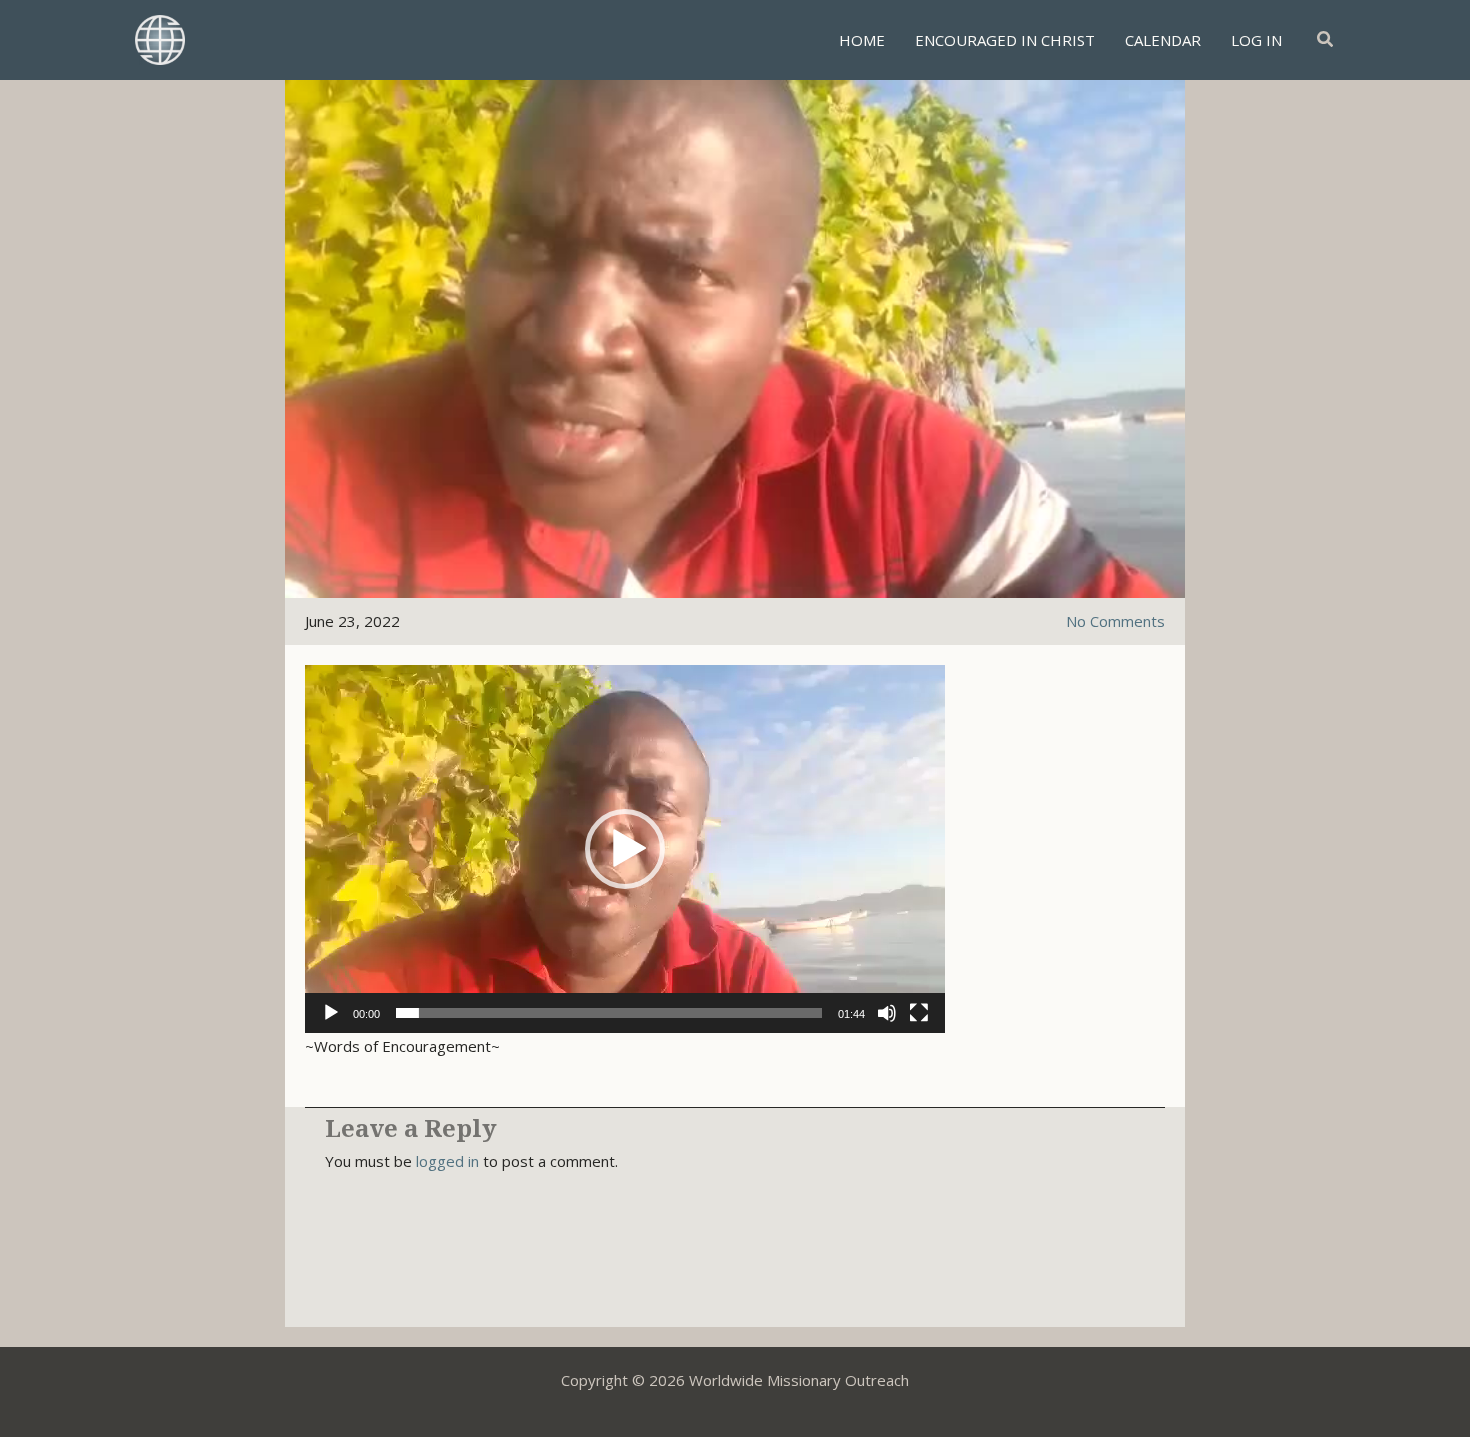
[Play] (331, 1013)
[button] (1326, 40)
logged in (447, 1161)
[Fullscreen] (919, 1013)
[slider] (609, 1013)
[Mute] (887, 1013)
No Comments (1115, 621)
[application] (625, 849)
